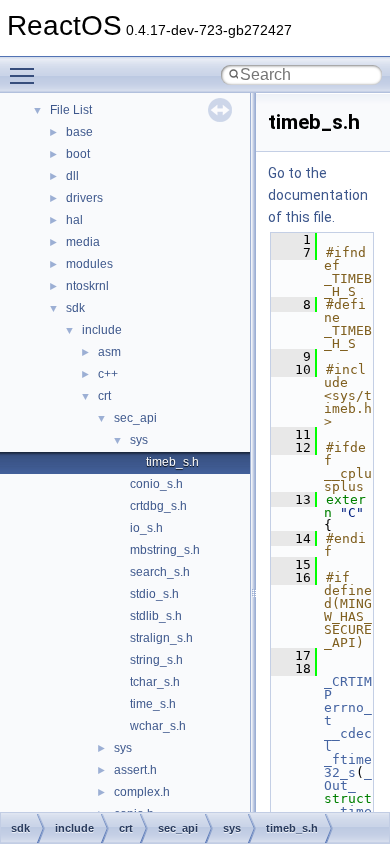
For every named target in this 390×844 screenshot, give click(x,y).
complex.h (142, 792)
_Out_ (348, 779)
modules (89, 264)
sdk (75, 308)
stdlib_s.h (156, 616)
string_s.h (156, 660)
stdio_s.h (154, 594)
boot (78, 154)
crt (104, 396)
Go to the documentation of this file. (318, 195)
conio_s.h (156, 484)
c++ (108, 374)
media (83, 242)
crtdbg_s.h (158, 506)
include (102, 330)
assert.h (135, 770)
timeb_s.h (172, 462)
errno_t (348, 714)
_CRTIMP (348, 688)
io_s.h (146, 528)
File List (71, 110)
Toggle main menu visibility (26, 75)
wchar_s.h (158, 726)
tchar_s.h (155, 682)
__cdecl (348, 740)
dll (72, 176)
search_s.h (160, 572)
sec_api (135, 418)
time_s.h (153, 704)
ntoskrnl (87, 286)
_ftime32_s (348, 766)
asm (109, 352)
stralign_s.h (161, 638)
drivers (84, 198)
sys (139, 440)
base (79, 132)
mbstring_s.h (165, 550)
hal (74, 220)
